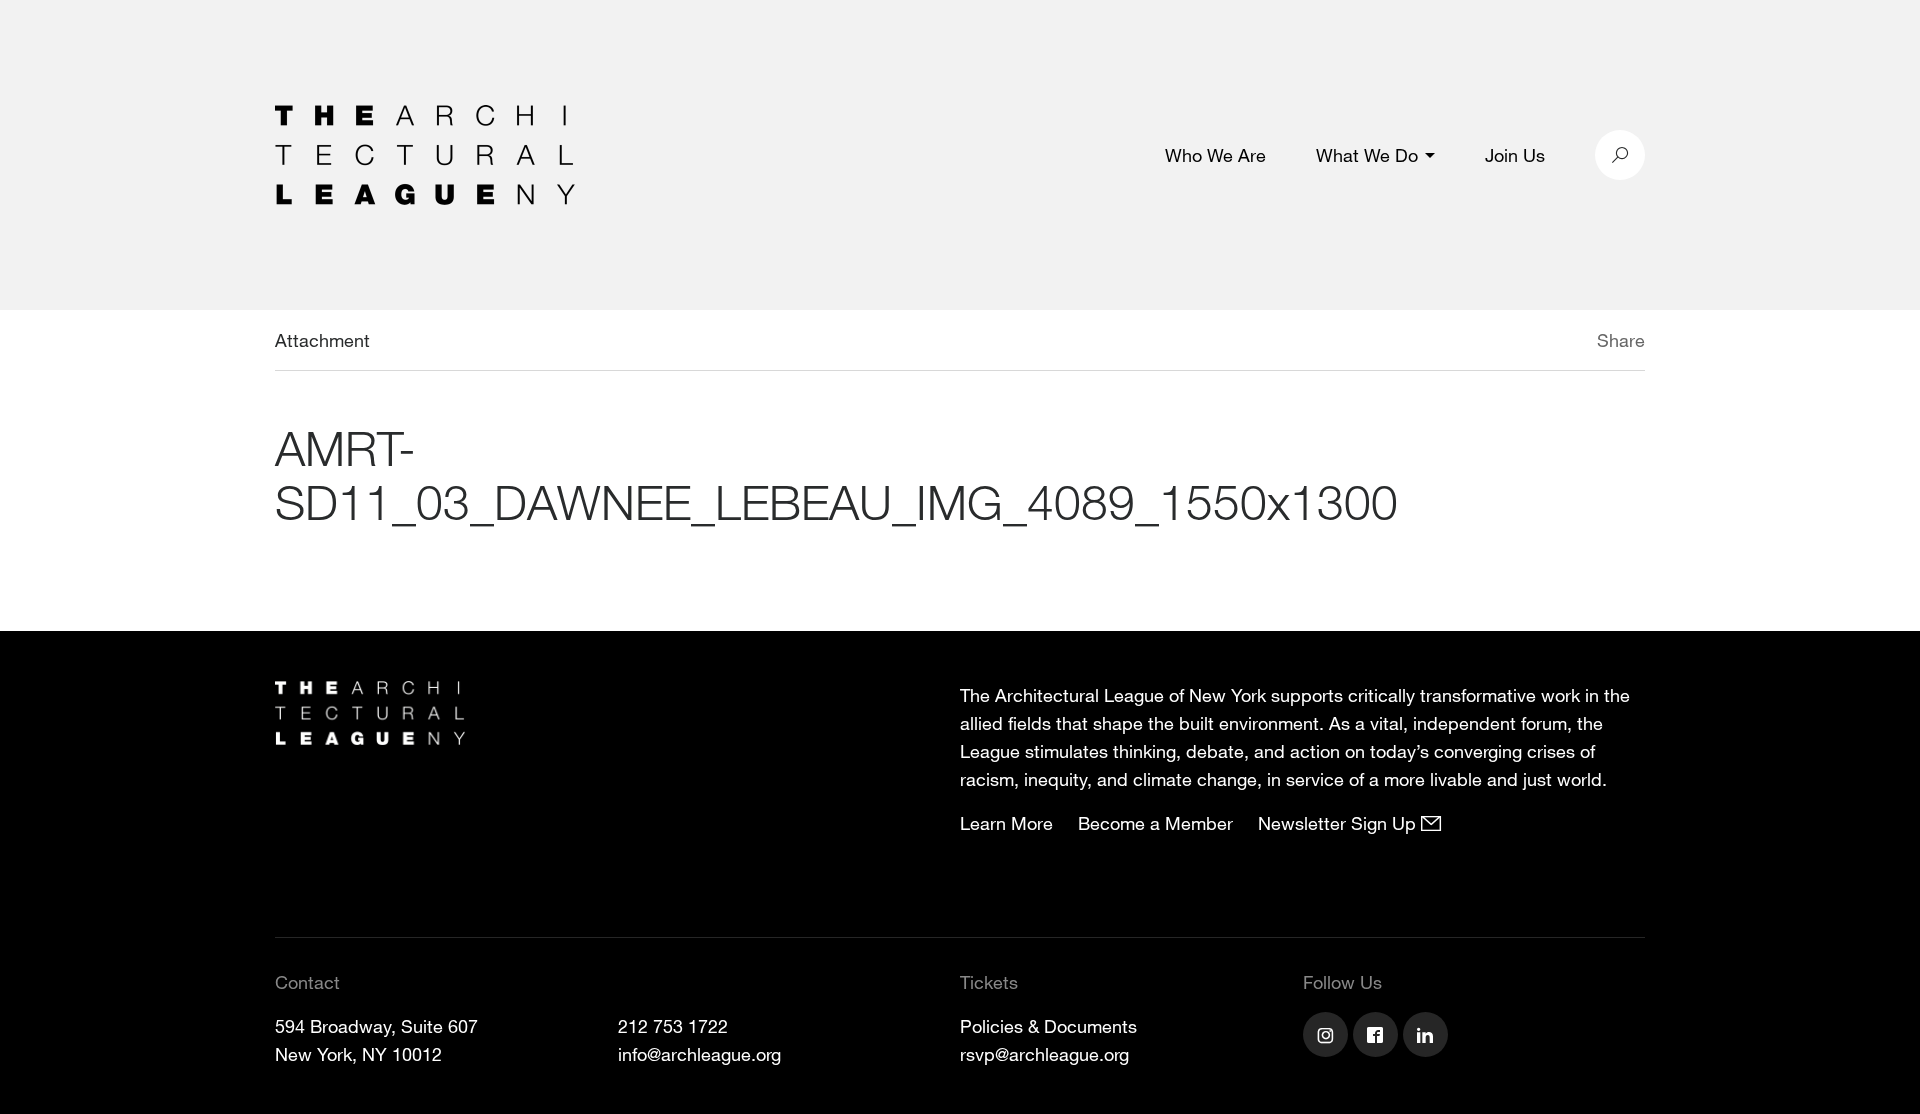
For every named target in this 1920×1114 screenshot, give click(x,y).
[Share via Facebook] (1568, 343)
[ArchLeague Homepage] (425, 153)
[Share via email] (1491, 343)
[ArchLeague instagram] (1328, 1037)
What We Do (1367, 155)
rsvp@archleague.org (1044, 1054)
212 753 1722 (673, 1026)
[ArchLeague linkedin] (1428, 1037)
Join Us (1515, 155)
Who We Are (1215, 155)
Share (1621, 340)
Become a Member (1155, 823)
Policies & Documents (1048, 1026)
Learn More (1006, 823)
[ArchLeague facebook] (1378, 1037)
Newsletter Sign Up (1339, 823)
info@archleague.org (699, 1054)
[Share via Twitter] (1537, 343)
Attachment (322, 340)
